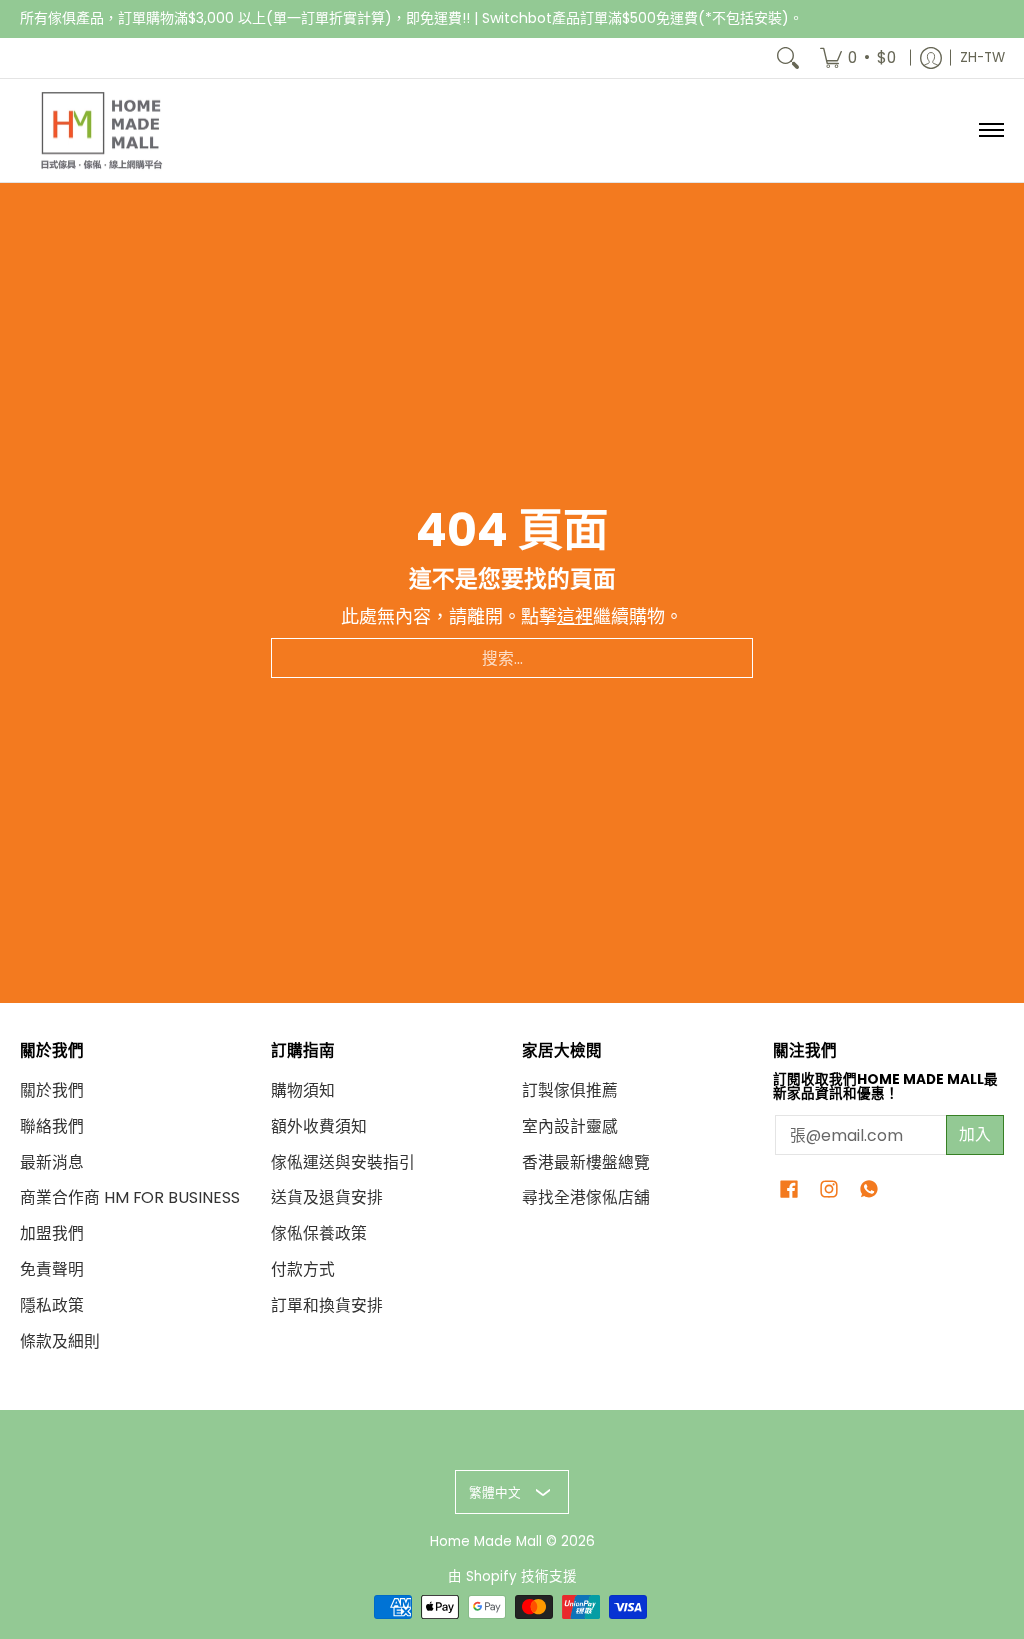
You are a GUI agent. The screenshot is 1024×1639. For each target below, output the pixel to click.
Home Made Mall (486, 1541)
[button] (789, 1191)
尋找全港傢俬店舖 (586, 1197)
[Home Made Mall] (100, 131)
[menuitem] (858, 58)
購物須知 (303, 1090)
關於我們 (52, 1090)
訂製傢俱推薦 (570, 1090)
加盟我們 (52, 1233)
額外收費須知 (319, 1126)
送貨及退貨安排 (327, 1197)
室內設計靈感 (570, 1126)
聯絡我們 (52, 1126)
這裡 (575, 616)
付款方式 (303, 1269)
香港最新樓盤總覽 (586, 1162)
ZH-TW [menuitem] (982, 57)
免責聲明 (52, 1269)
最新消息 (52, 1162)
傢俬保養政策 (319, 1233)
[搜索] (788, 58)
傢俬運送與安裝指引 (343, 1162)
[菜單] (990, 131)
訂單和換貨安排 (327, 1305)
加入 (975, 1134)
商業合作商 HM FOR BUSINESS (130, 1197)
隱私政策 (52, 1305)
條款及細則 (60, 1341)
